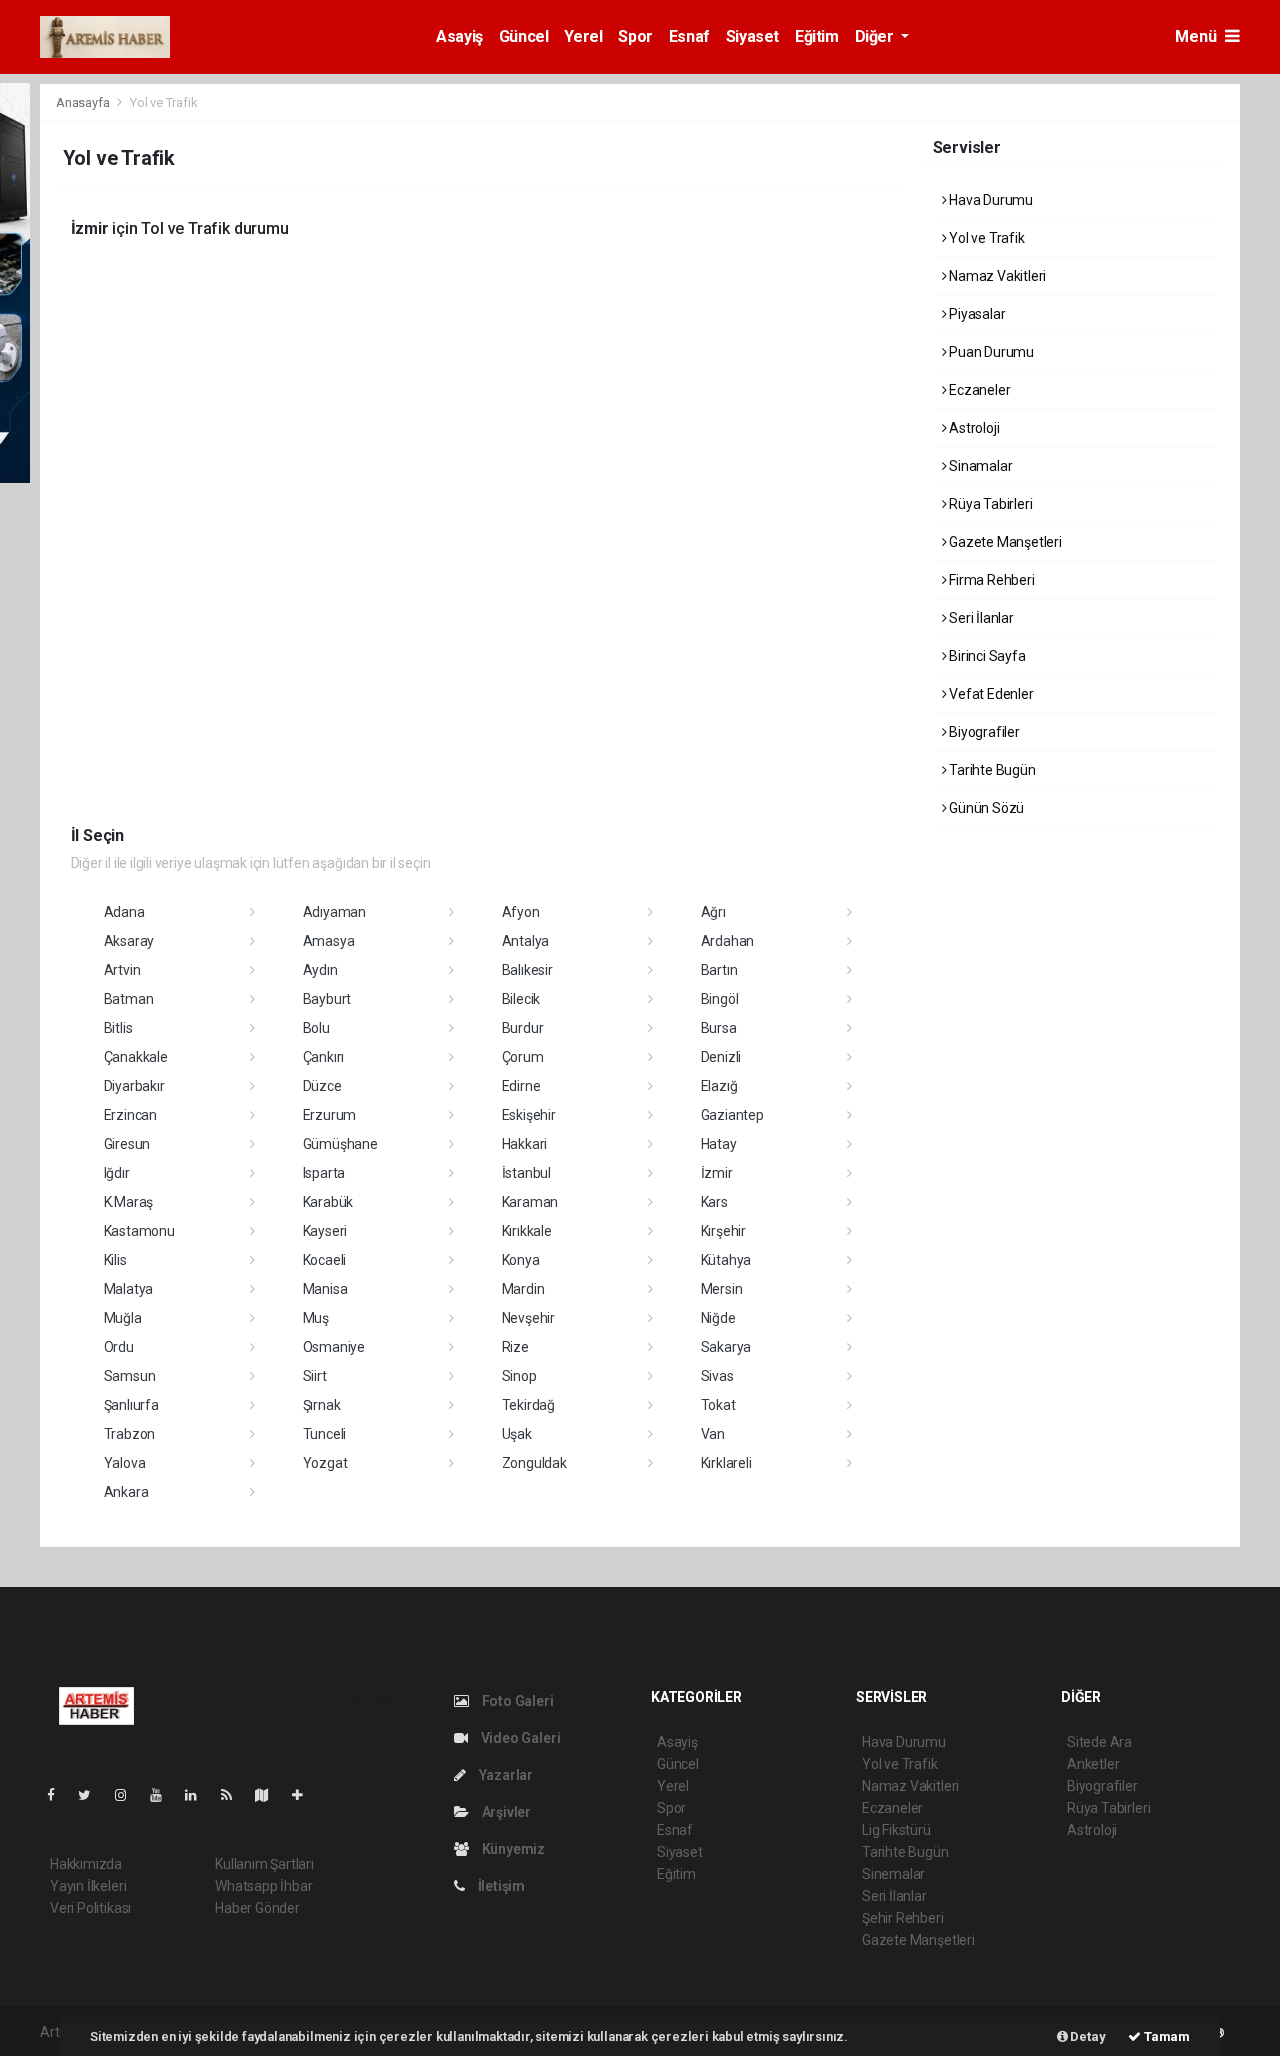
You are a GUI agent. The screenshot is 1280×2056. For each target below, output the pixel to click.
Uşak (517, 1434)
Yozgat (325, 1463)
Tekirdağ (528, 1405)
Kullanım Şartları (264, 1864)
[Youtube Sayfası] (164, 1795)
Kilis (115, 1260)
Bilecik (521, 999)
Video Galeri (519, 1738)
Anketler (1093, 1764)
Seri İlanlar (980, 618)
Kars (714, 1202)
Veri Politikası (90, 1908)
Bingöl (720, 999)
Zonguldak (534, 1463)
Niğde (718, 1318)
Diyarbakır (134, 1086)
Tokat (718, 1405)
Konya (521, 1260)
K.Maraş (129, 1202)
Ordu (119, 1347)
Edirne (521, 1086)
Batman (129, 999)
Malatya (129, 1289)
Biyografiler (983, 732)
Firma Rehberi (990, 580)
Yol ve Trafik (985, 238)
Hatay (719, 1144)
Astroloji (972, 428)
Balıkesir (527, 970)
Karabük (328, 1202)
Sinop (519, 1376)
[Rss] (234, 1795)
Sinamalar (979, 466)
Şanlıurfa (131, 1405)
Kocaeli (325, 1260)
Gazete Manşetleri (1004, 542)
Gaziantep (732, 1115)
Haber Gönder (257, 1908)
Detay (1087, 2036)
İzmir (717, 1173)
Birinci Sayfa (985, 656)
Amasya (329, 941)
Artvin (122, 970)
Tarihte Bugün (990, 770)
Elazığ (719, 1086)
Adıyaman (334, 912)
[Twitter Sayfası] (92, 1795)
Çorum (523, 1057)
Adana (124, 912)
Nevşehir (528, 1318)
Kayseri (325, 1231)
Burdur (523, 1028)
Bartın (719, 970)
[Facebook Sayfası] (59, 1795)
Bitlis (118, 1028)
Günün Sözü (985, 808)
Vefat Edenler (989, 694)
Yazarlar (504, 1775)
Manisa (325, 1289)
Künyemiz (512, 1849)
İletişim (500, 1886)
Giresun (127, 1144)
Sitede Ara (1099, 1742)
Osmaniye (334, 1347)
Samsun (130, 1376)
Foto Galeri (516, 1701)
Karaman (530, 1202)
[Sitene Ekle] (305, 1795)
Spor (635, 36)
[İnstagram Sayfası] (129, 1795)
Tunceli (325, 1434)
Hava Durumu (989, 200)
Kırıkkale (527, 1231)
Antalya (526, 941)
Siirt (315, 1376)
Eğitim (817, 36)
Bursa (719, 1028)
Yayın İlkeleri (88, 1886)
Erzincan (130, 1115)
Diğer (876, 36)
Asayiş (459, 36)
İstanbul (526, 1173)
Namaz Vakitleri (996, 276)
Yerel (583, 36)
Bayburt (327, 999)
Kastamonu (139, 1231)
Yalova (125, 1463)
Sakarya (726, 1347)
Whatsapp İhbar (263, 1886)
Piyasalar (975, 314)
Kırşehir (723, 1231)
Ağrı (713, 912)
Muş (316, 1318)
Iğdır (117, 1173)
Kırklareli (726, 1463)
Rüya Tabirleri (989, 504)
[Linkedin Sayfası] (199, 1795)
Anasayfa (84, 102)
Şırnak (322, 1405)
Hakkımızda (86, 1864)
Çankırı (324, 1057)
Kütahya (726, 1260)
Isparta (324, 1173)
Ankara (126, 1492)
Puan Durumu (990, 352)
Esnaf (689, 36)
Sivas (717, 1376)
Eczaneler (978, 390)
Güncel (524, 36)
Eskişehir (529, 1115)
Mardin (523, 1289)
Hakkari (525, 1144)
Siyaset (752, 36)
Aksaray (129, 941)
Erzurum (330, 1115)
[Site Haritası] (270, 1795)
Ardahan (728, 941)
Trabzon (130, 1434)
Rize (515, 1347)
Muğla (123, 1318)
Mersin (722, 1289)
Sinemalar (893, 1874)
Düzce (322, 1086)
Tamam (1165, 2036)
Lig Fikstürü (896, 1830)
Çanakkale (136, 1057)
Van (713, 1434)
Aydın (320, 970)
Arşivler (505, 1812)
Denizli (721, 1057)
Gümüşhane (340, 1144)
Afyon (521, 912)
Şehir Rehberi (903, 1918)
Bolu (316, 1028)
